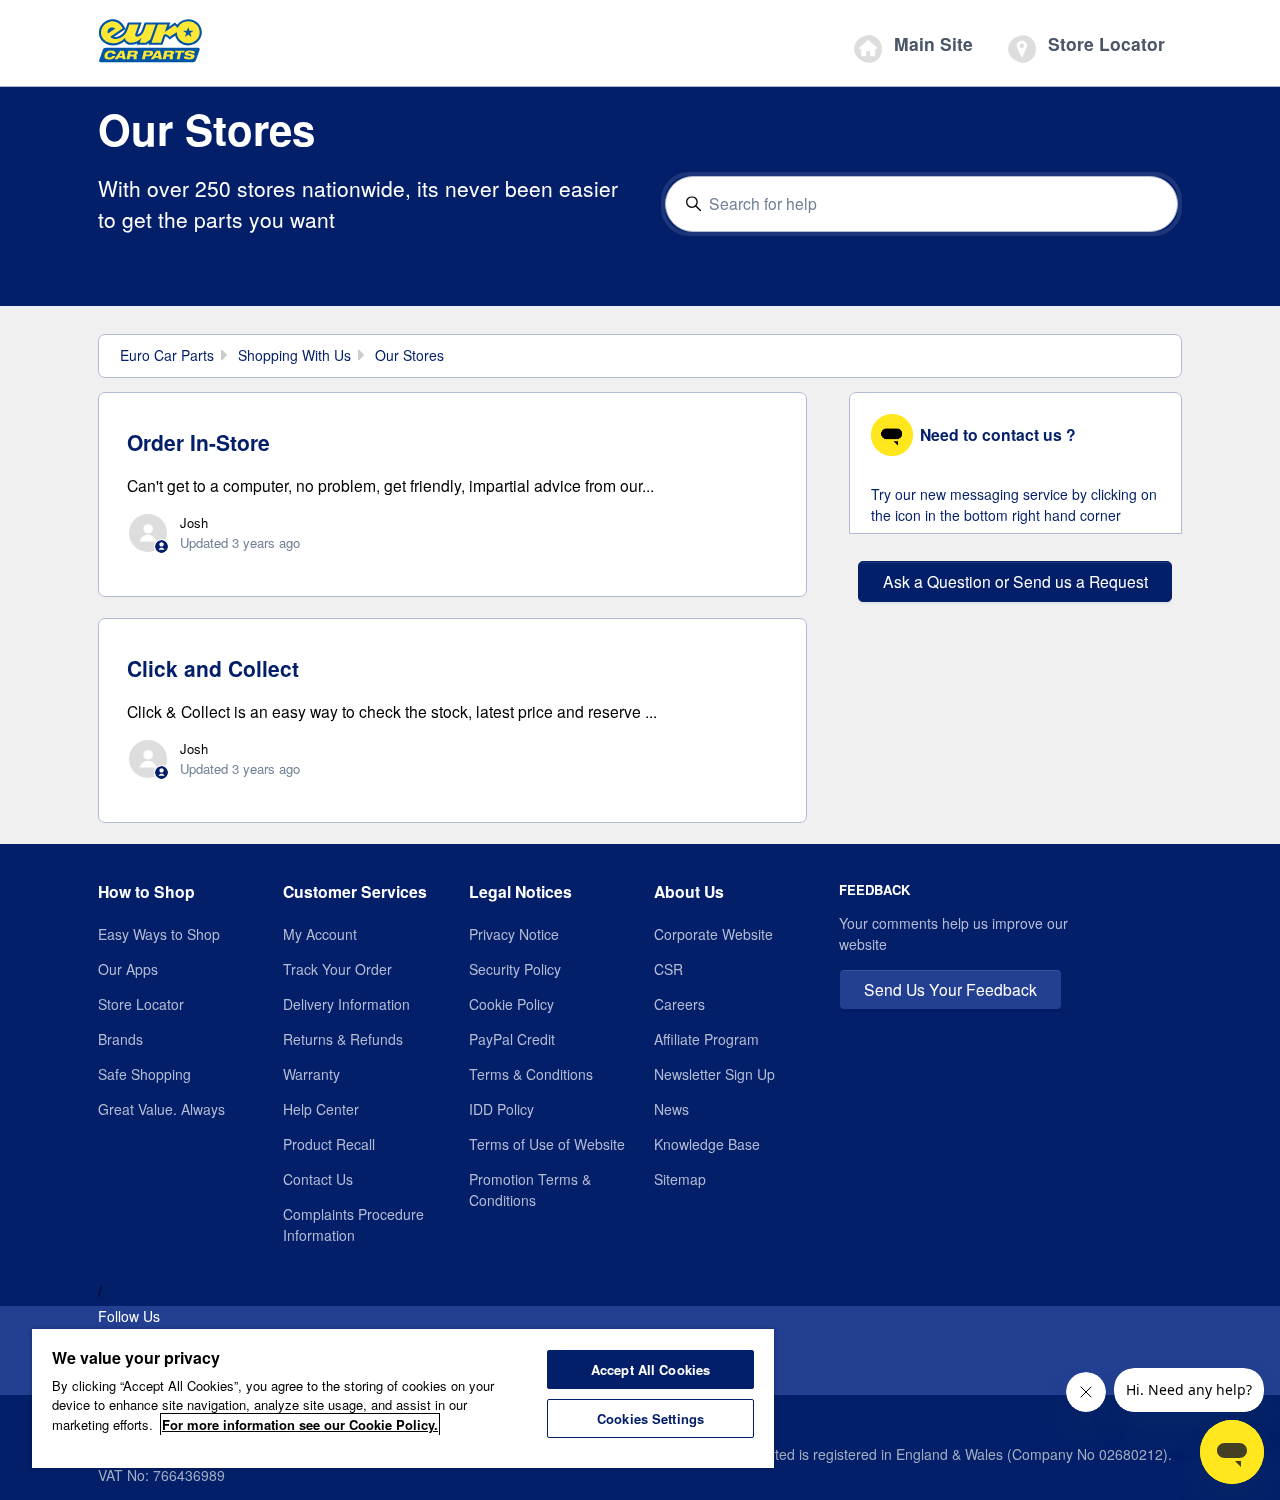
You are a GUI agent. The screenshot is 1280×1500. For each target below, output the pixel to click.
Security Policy (515, 969)
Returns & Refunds (343, 1039)
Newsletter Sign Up (714, 1074)
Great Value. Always (161, 1109)
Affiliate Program (706, 1039)
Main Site (931, 43)
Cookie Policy (511, 1004)
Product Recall (329, 1144)
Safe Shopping (144, 1074)
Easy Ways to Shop (159, 934)
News (671, 1109)
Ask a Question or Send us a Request (1015, 581)
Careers (679, 1004)
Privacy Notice (514, 934)
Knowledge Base (707, 1144)
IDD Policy (501, 1109)
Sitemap (680, 1179)
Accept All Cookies (650, 1369)
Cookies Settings (650, 1418)
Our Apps (128, 969)
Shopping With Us (294, 355)
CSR (668, 969)
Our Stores (409, 355)
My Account (320, 934)
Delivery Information (346, 1004)
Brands (120, 1039)
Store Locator (1104, 43)
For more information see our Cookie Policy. (300, 1424)
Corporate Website (713, 934)
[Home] (150, 46)
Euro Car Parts (167, 355)
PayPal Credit (512, 1039)
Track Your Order (337, 969)
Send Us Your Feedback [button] (950, 989)
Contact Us (318, 1179)
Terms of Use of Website (547, 1144)
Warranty (311, 1074)
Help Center (321, 1109)
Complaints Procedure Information (353, 1224)
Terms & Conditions (531, 1074)
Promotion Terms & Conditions (530, 1189)
